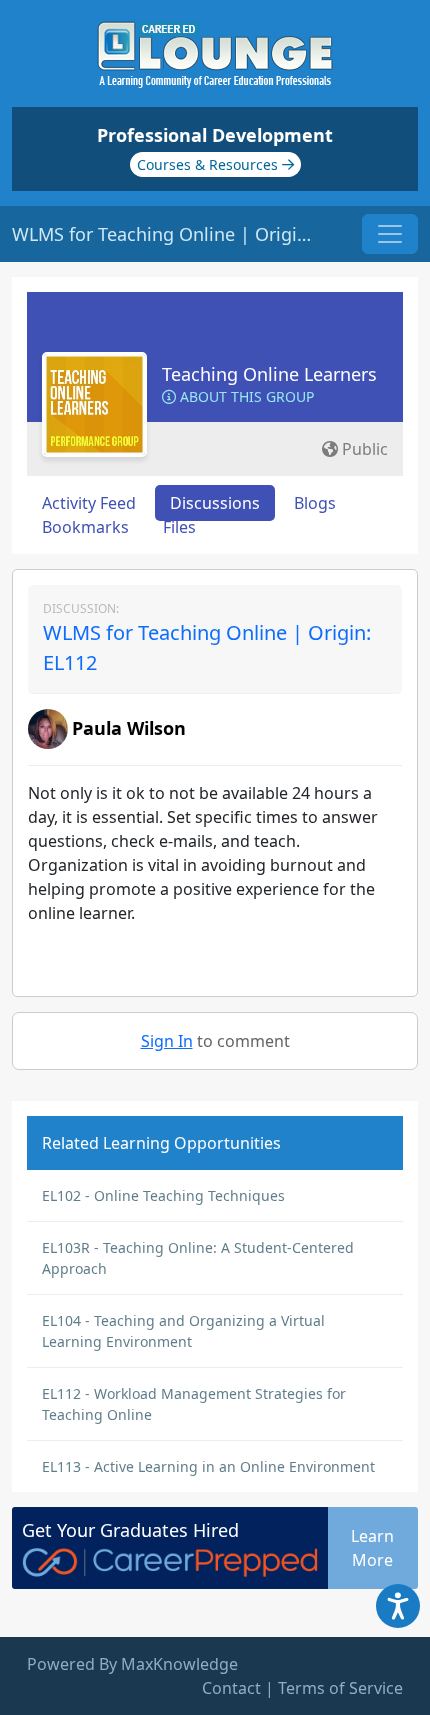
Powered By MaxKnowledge (132, 1664)
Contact (231, 1688)
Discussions (215, 503)
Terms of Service (340, 1688)
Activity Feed (89, 503)
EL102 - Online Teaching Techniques (163, 1195)
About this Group (245, 396)
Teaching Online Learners (269, 374)
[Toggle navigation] (390, 234)
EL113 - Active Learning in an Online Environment (208, 1466)
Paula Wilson (129, 728)
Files (179, 527)
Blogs (315, 503)
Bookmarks (85, 527)
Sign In (167, 1041)
